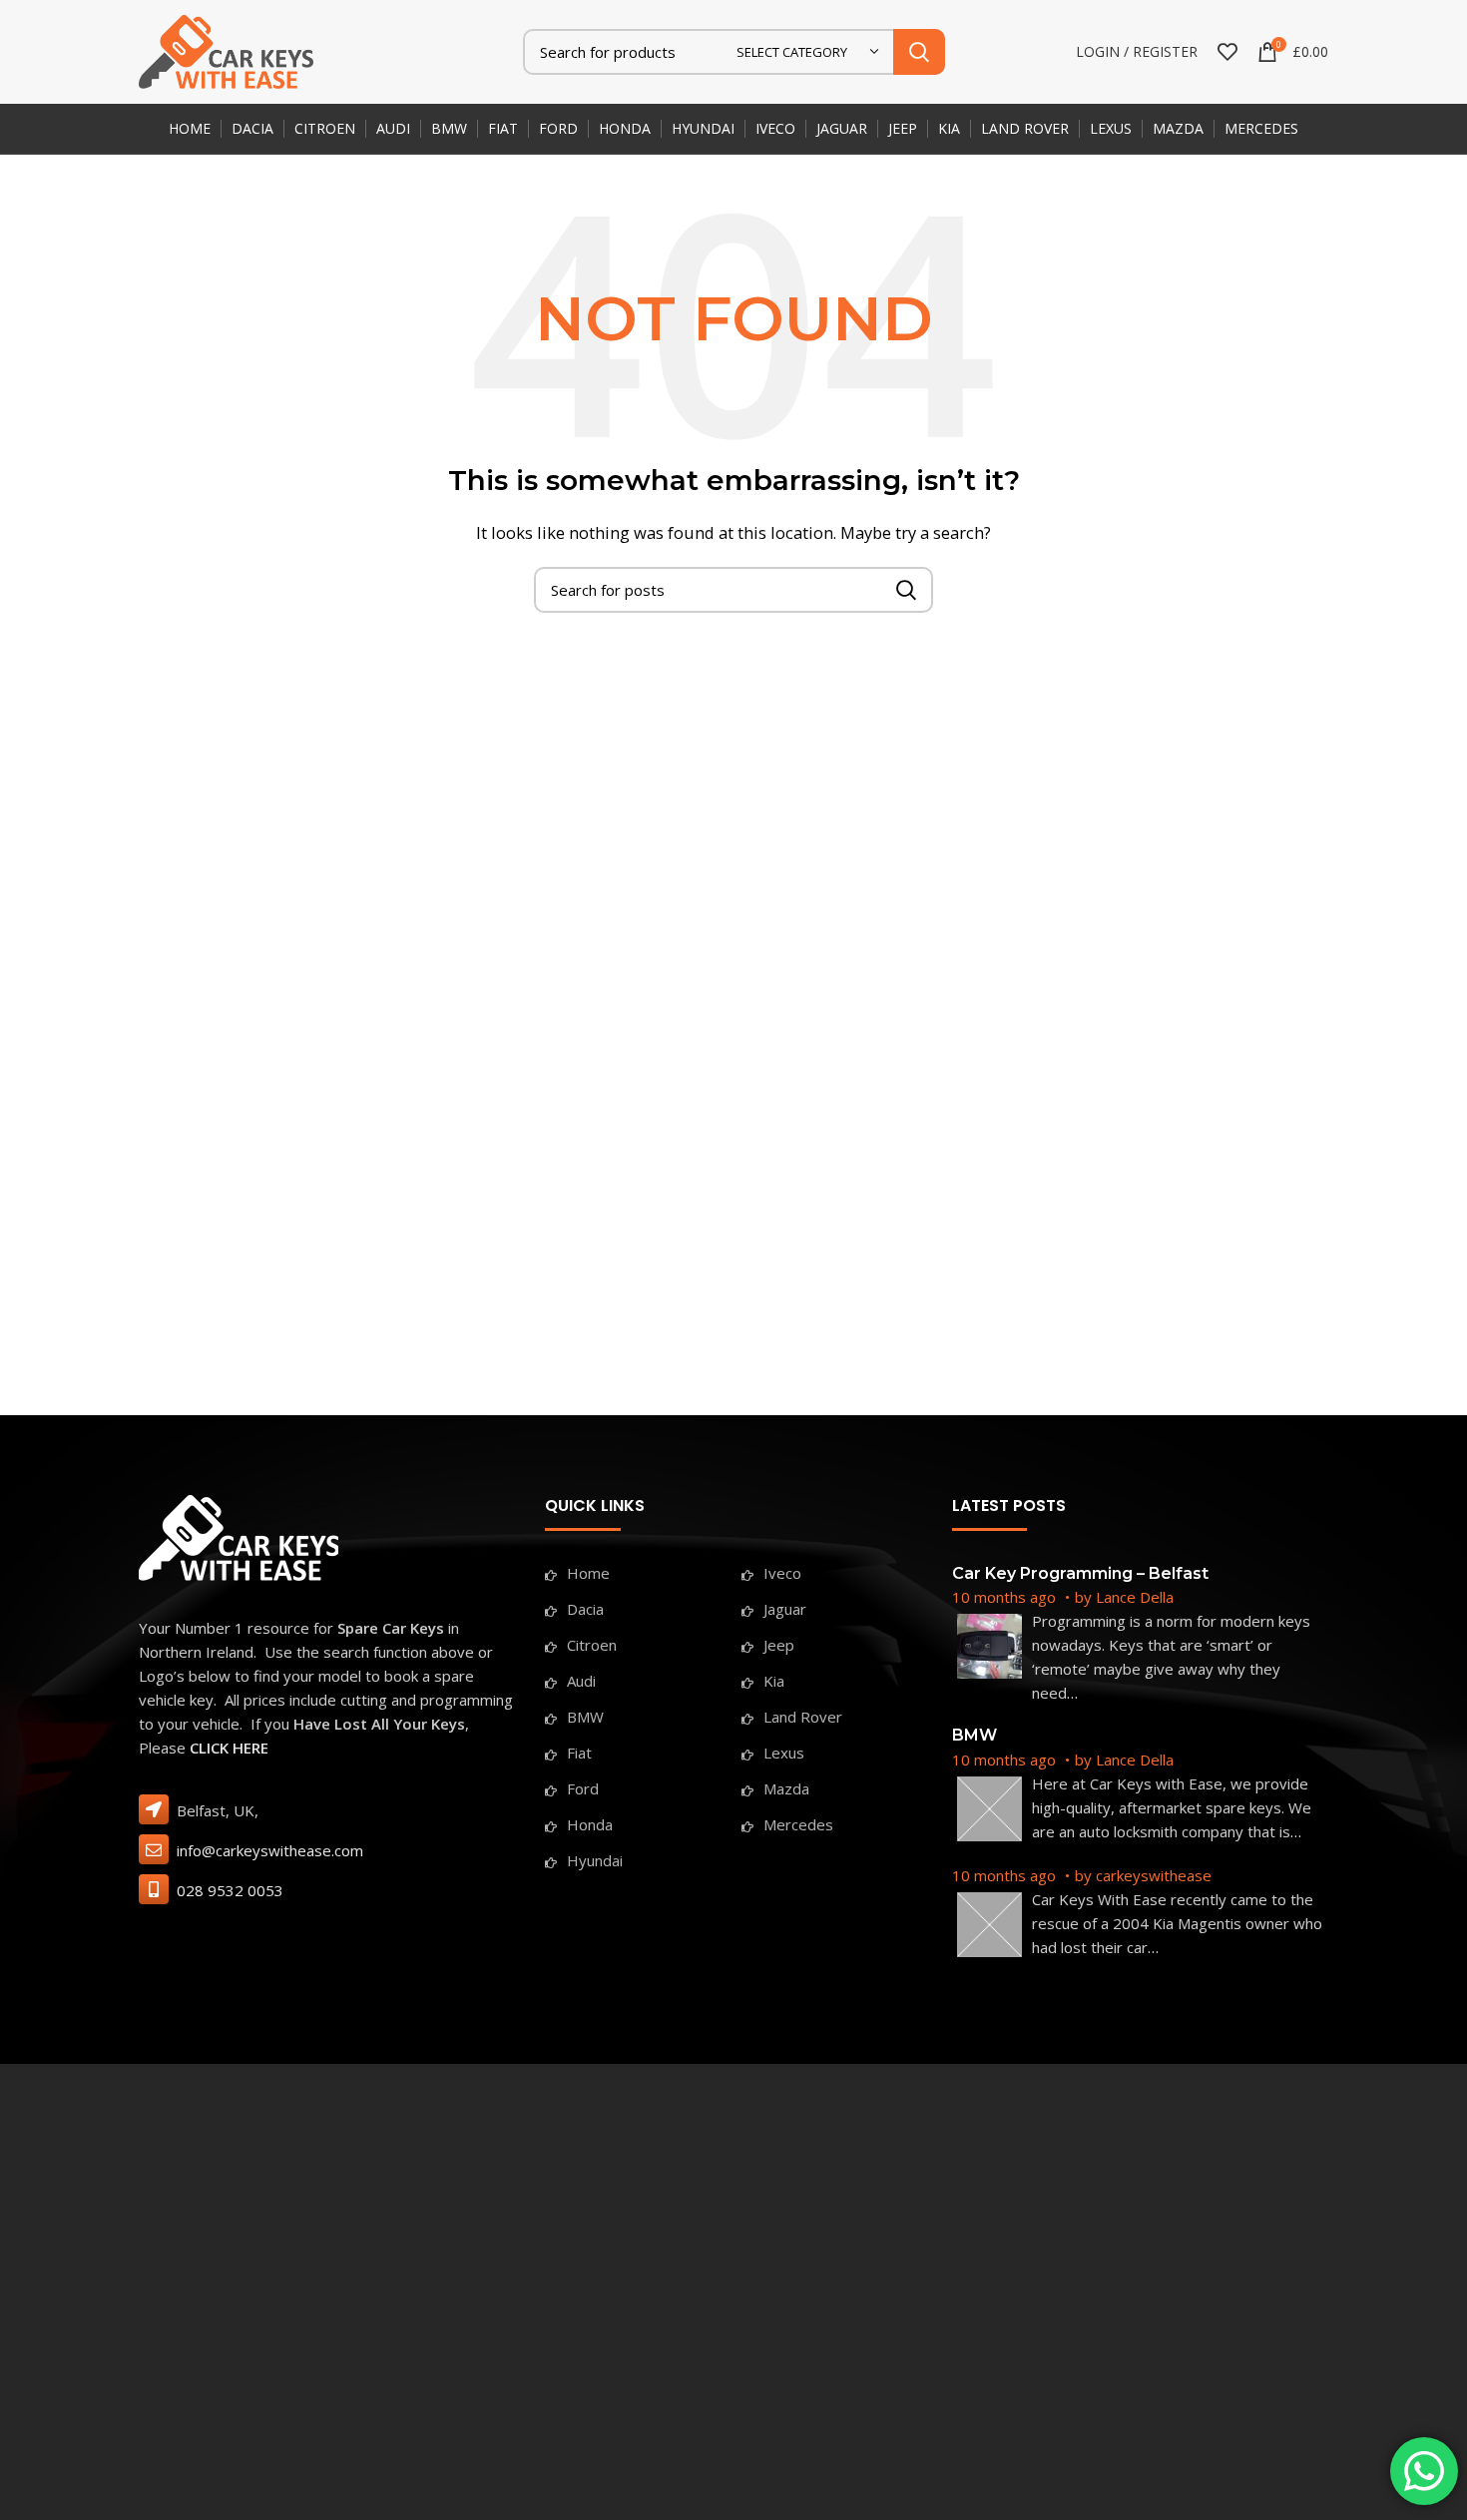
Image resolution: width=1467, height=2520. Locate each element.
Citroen (592, 1645)
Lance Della (1135, 1597)
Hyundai (595, 1860)
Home (588, 1573)
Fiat (579, 1753)
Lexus (784, 1753)
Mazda (786, 1788)
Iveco (782, 1573)
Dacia (585, 1609)
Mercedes (798, 1824)
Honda (590, 1824)
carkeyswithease (1154, 1875)
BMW (585, 1717)
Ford (583, 1788)
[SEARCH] (919, 52)
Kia (774, 1681)
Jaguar (785, 1609)
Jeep (779, 1645)
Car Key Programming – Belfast (1080, 1573)
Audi (581, 1681)
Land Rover (803, 1717)
